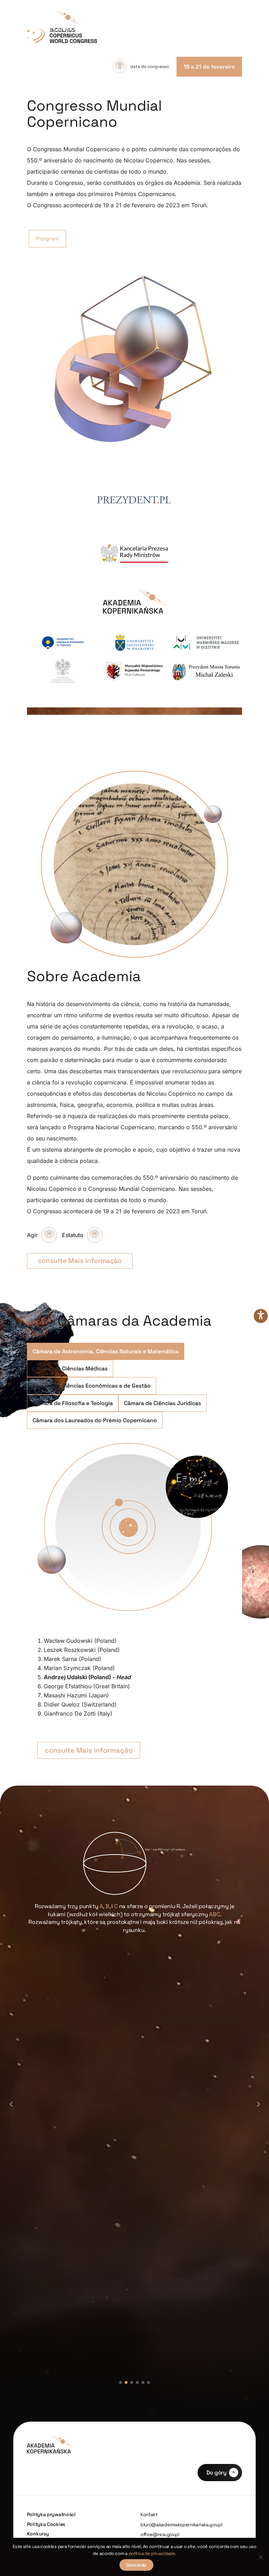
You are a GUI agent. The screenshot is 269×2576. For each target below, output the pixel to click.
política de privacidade (152, 2553)
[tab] (106, 1351)
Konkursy (38, 2534)
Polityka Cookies (46, 2524)
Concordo (136, 2565)
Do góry (216, 2473)
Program (47, 239)
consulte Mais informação (80, 1261)
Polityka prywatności (51, 2514)
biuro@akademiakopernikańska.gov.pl (181, 2525)
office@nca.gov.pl (160, 2535)
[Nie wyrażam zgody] (260, 2557)
